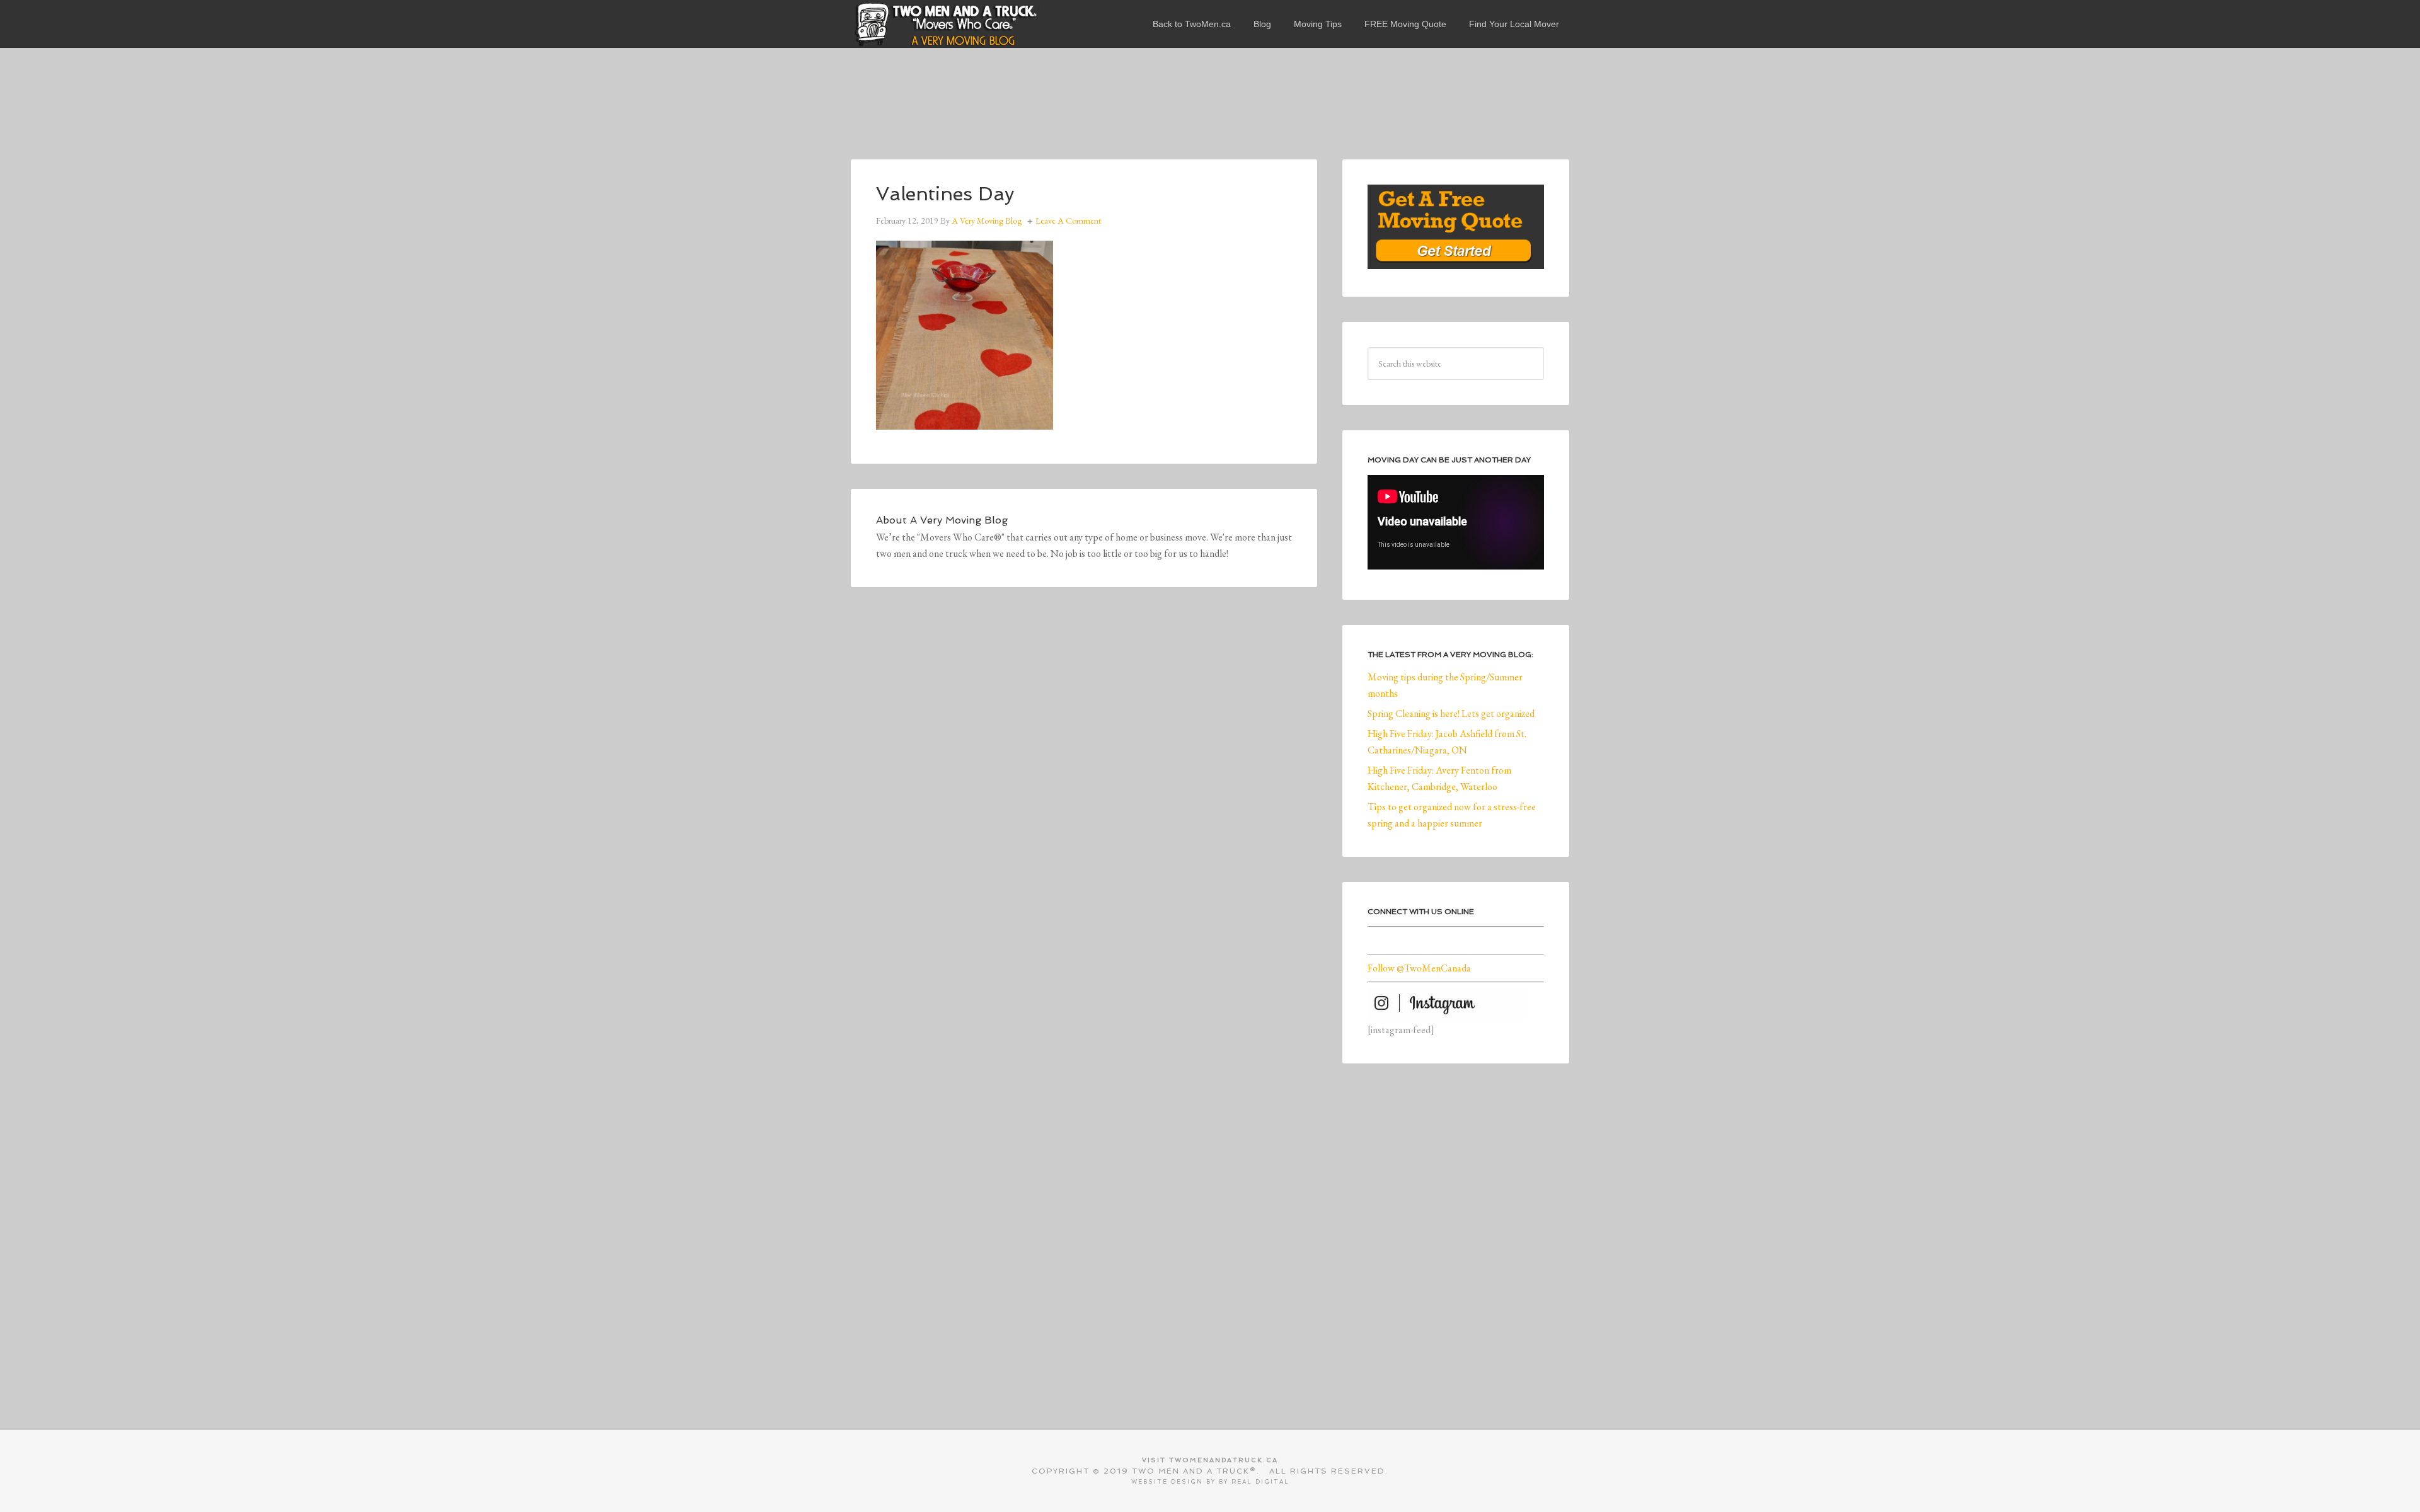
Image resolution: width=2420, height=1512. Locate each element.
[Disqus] (1084, 786)
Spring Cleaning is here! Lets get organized (1451, 713)
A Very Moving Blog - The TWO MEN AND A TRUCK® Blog (945, 24)
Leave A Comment (1068, 220)
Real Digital (1260, 1482)
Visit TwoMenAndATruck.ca (1210, 1460)
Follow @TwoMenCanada (1419, 968)
